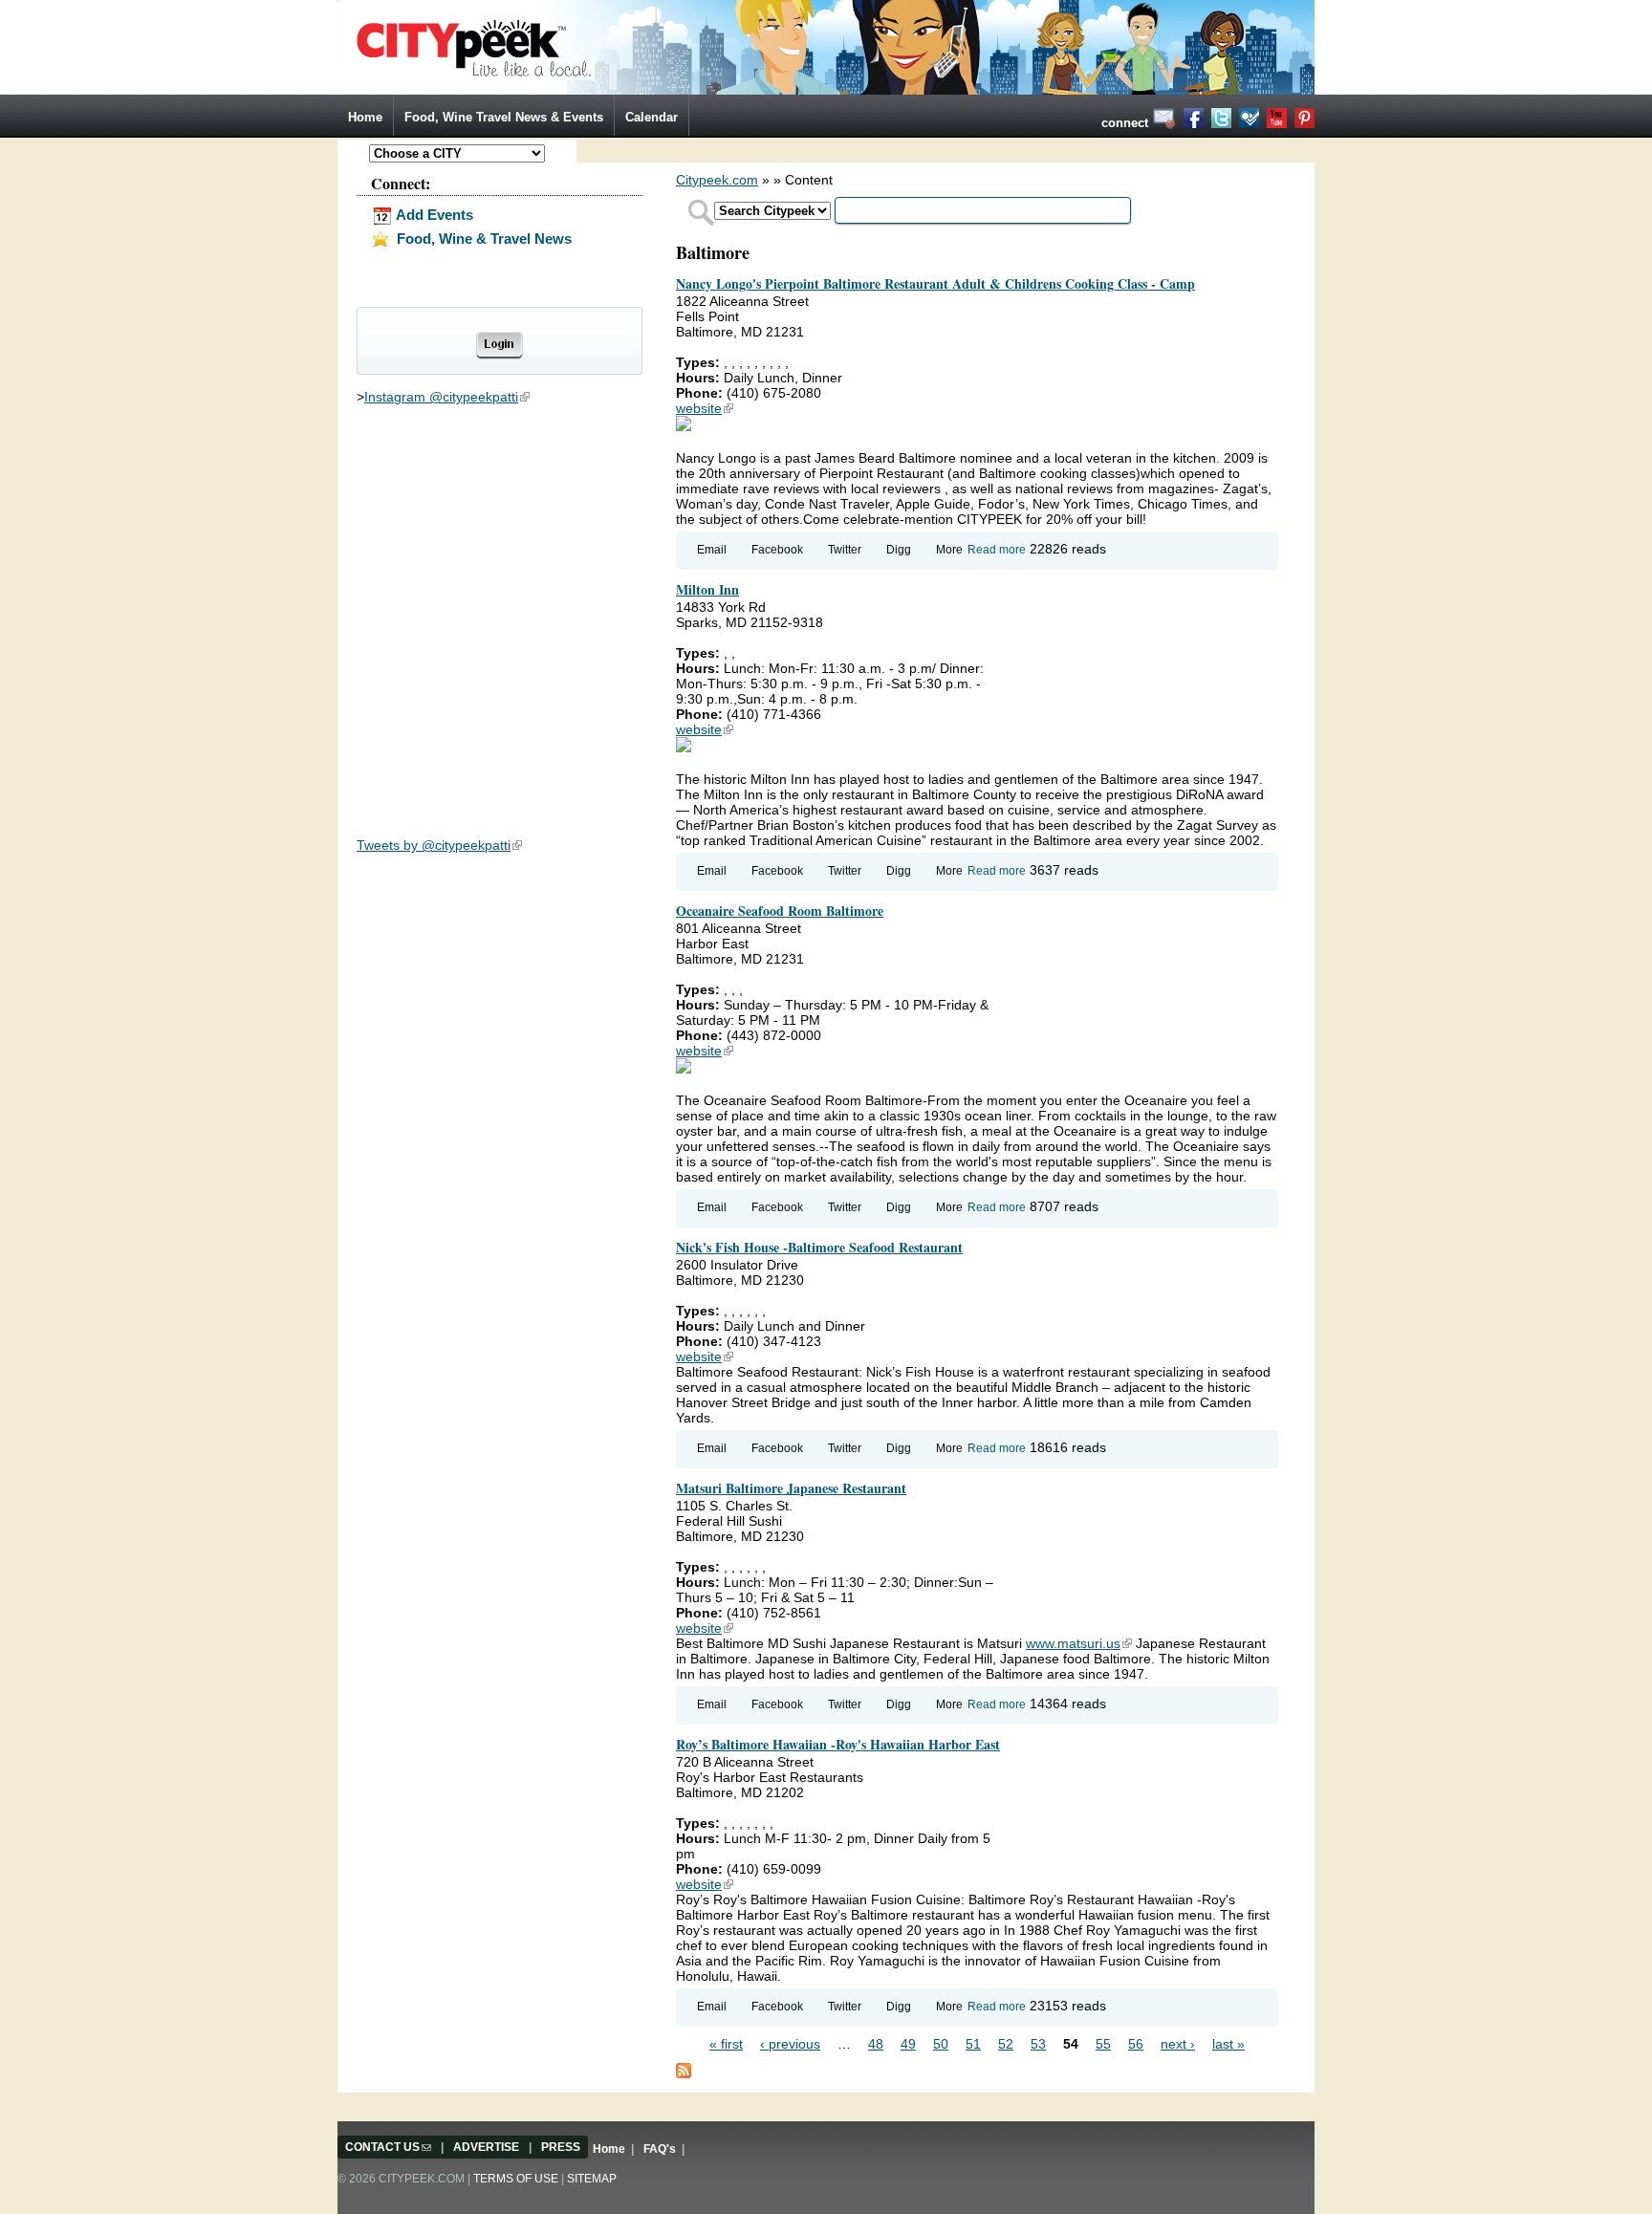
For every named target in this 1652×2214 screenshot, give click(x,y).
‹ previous (790, 2044)
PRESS (561, 2147)
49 (908, 2044)
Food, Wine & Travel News (482, 239)
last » (1228, 2044)
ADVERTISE (486, 2147)
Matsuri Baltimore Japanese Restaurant (791, 1488)
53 (1038, 2044)
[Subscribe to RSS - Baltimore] (684, 2070)
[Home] (826, 46)
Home (365, 117)
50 (941, 2044)
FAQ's (660, 2149)
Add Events (433, 215)
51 (973, 2044)
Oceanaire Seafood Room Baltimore (780, 911)
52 (1006, 2044)
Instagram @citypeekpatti (447, 397)
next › (1178, 2044)
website (705, 408)
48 (876, 2044)
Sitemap (592, 2179)
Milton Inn (707, 589)
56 (1136, 2044)
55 (1103, 2044)
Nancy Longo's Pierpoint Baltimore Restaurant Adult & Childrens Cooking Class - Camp (935, 283)
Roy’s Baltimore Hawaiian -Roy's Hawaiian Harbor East (838, 1744)
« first (726, 2044)
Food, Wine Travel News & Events (504, 117)
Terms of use (516, 2179)
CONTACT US (388, 2147)
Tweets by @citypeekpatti (439, 845)
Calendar (652, 117)
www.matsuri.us (1079, 1643)
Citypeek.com (717, 180)
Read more (997, 550)
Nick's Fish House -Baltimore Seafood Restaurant (819, 1247)
